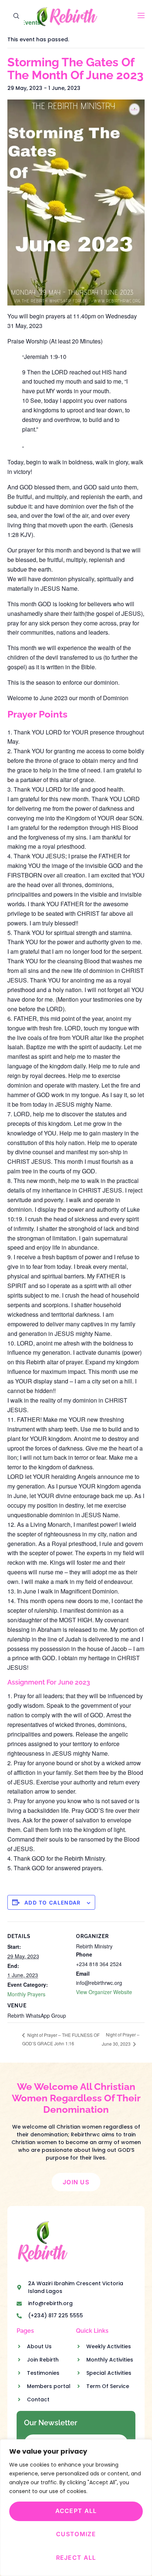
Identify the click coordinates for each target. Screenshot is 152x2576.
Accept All (76, 2511)
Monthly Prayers (26, 1994)
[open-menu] (141, 16)
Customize (76, 2534)
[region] (76, 2508)
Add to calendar (53, 1903)
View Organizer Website (104, 1992)
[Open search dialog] (17, 17)
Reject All (76, 2558)
